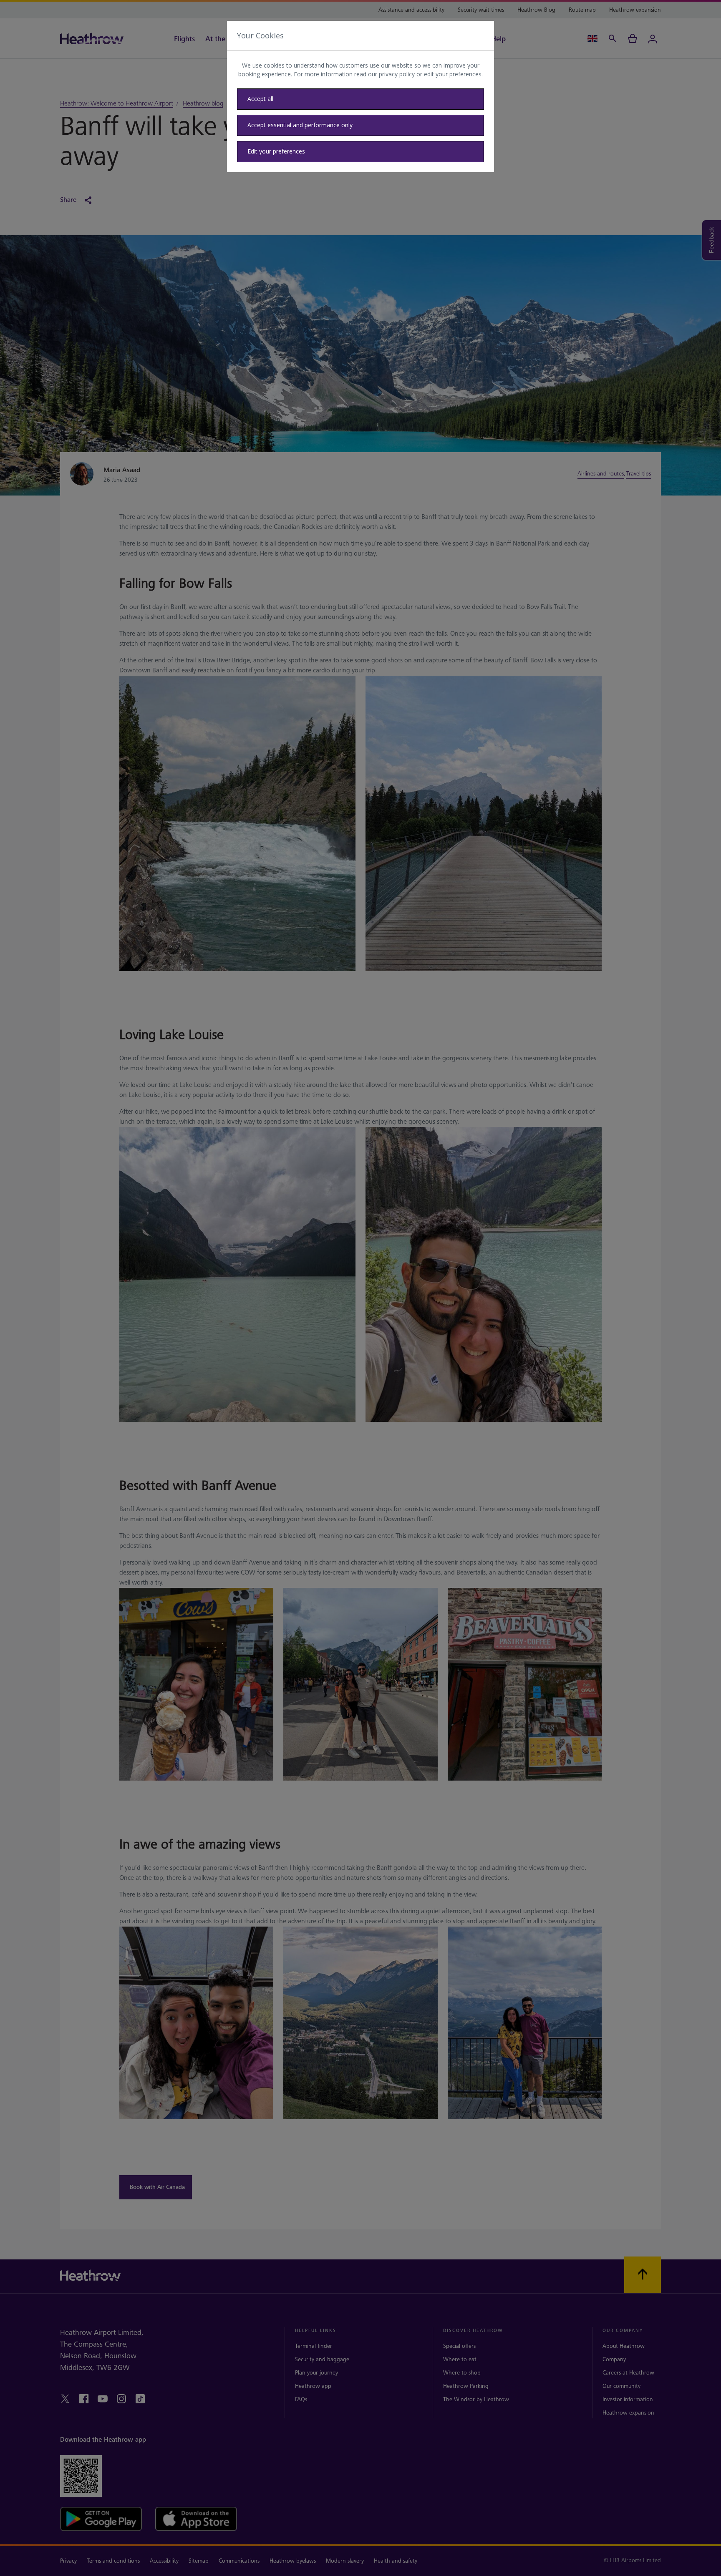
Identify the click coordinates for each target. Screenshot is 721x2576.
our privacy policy (391, 74)
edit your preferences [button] (453, 74)
